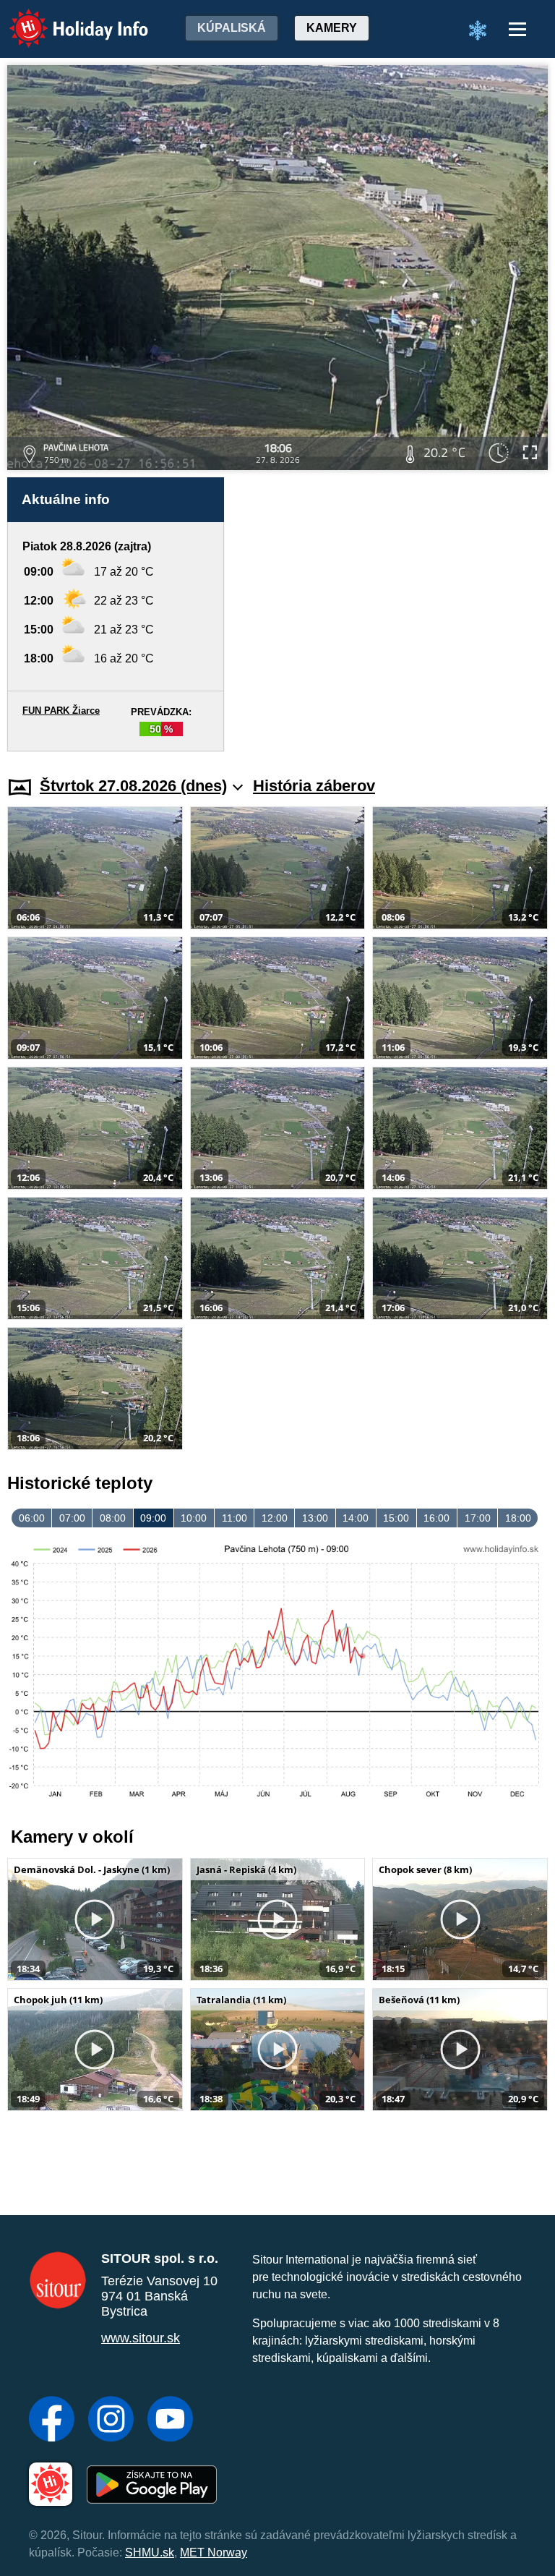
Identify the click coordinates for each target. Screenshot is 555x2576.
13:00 (315, 1518)
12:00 (275, 1518)
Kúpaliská (232, 28)
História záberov (314, 786)
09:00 (153, 1518)
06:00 (32, 1518)
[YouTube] (170, 2421)
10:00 (194, 1518)
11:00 (235, 1518)
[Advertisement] (393, 614)
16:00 (436, 1518)
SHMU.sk (150, 2552)
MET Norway (214, 2552)
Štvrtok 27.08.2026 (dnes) (133, 786)
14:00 (356, 1518)
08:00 (113, 1518)
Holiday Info (65, 18)
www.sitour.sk (141, 2338)
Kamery (332, 28)
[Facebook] (52, 2421)
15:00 (396, 1518)
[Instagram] (111, 2421)
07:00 (72, 1518)
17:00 (478, 1518)
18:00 (518, 1518)
